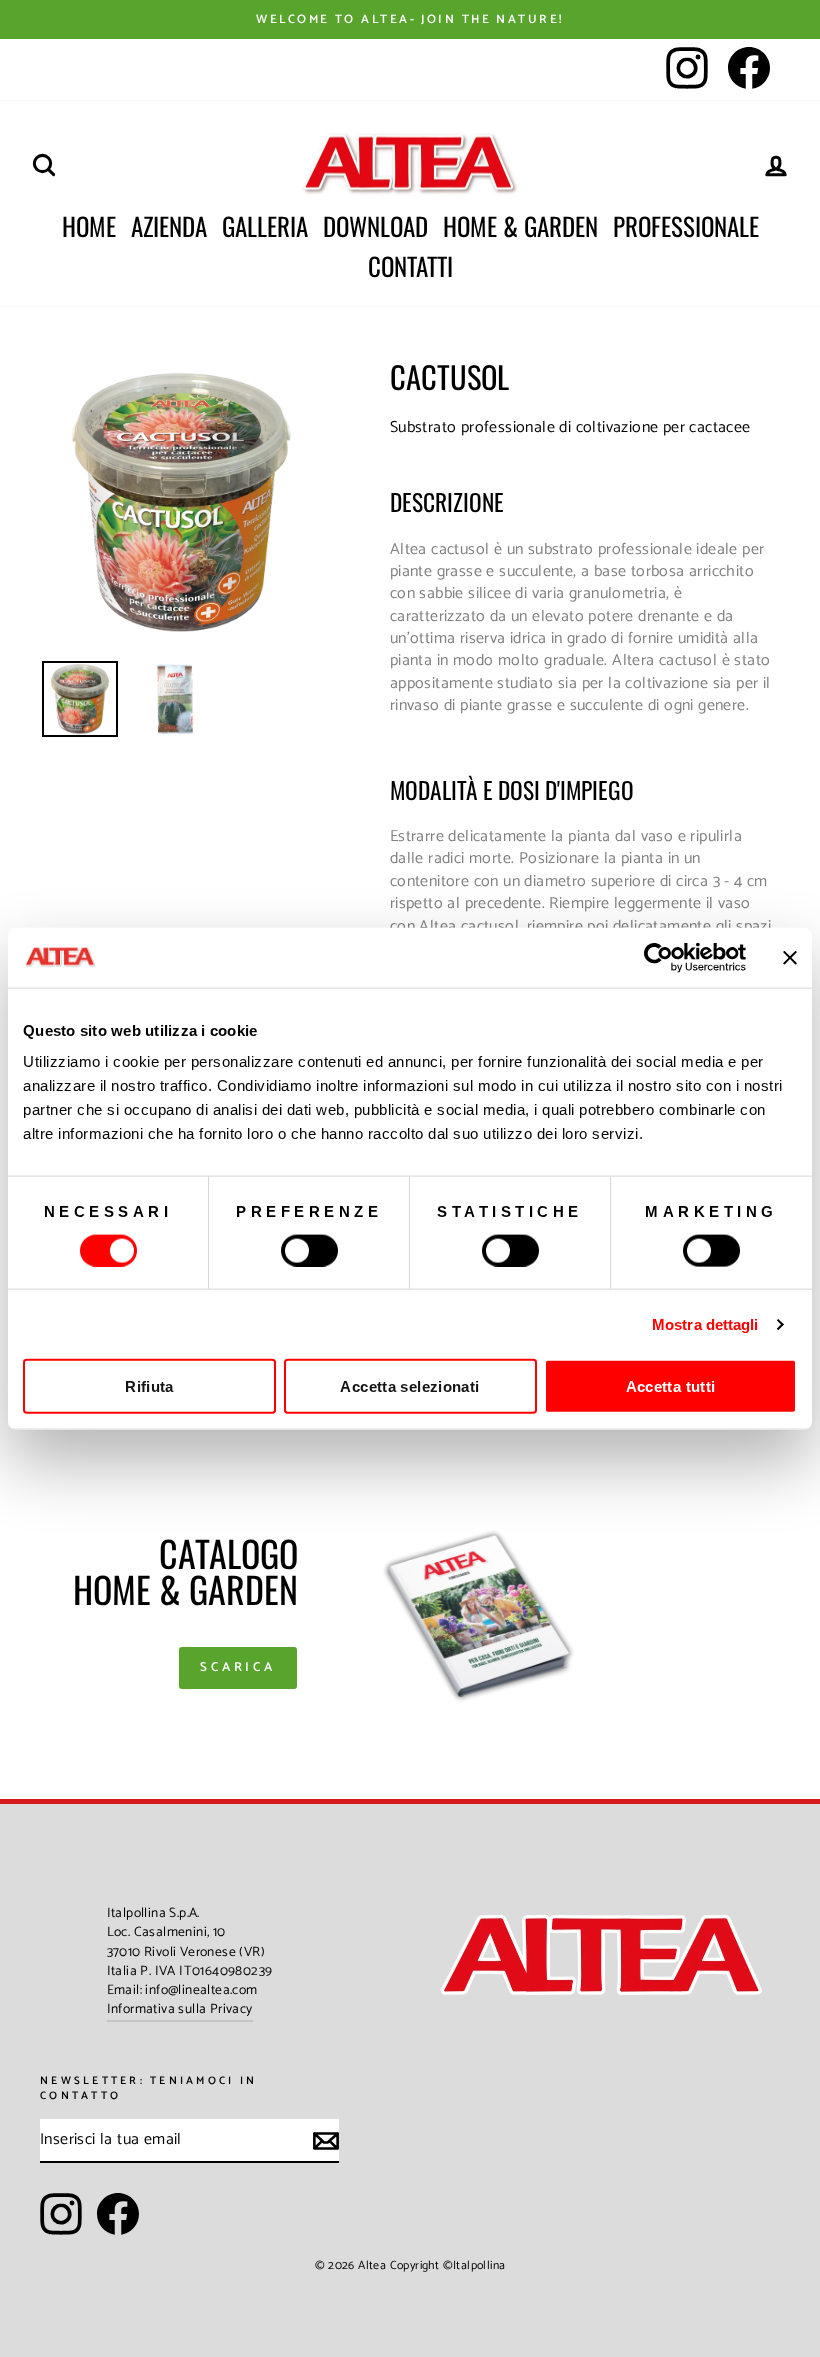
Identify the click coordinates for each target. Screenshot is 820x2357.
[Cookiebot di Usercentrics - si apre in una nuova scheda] (658, 957)
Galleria (265, 225)
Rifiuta (149, 1386)
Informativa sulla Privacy (180, 2009)
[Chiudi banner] (790, 957)
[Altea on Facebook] (118, 2214)
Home (89, 225)
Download (375, 225)
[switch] (309, 1250)
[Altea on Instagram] (61, 2214)
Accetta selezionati (409, 1386)
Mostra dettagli (705, 1323)
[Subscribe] (326, 2141)
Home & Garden (520, 225)
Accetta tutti (671, 1386)
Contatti (410, 265)
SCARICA (238, 1667)
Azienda (169, 225)
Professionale (686, 225)
